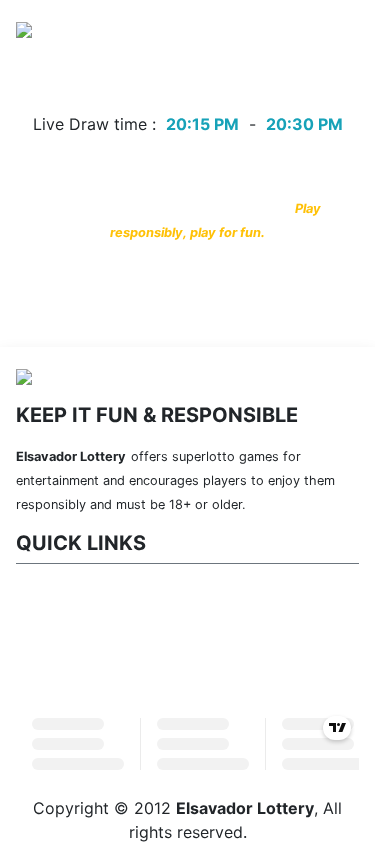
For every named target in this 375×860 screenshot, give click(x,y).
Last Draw (80, 84)
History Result (280, 84)
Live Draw (173, 84)
